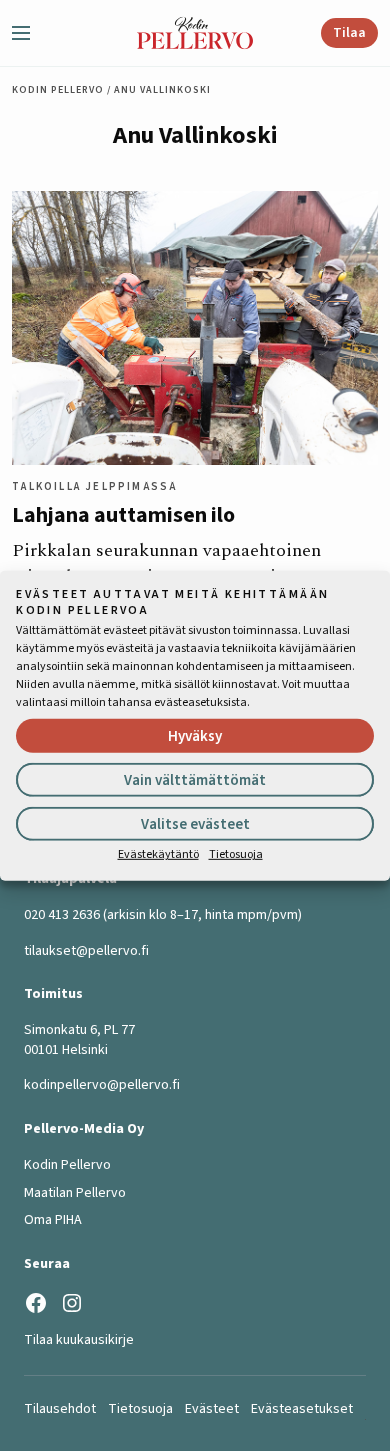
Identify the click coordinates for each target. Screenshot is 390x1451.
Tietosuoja (236, 854)
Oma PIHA (53, 1220)
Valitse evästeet (195, 824)
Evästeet (212, 1409)
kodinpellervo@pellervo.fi (102, 1085)
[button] (29, 33)
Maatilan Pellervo (75, 1193)
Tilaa (349, 33)
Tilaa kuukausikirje (79, 1340)
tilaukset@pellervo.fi (86, 951)
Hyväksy (195, 736)
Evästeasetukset (302, 1409)
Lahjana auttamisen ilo (123, 515)
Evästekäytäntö (158, 854)
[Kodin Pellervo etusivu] (195, 33)
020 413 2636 (62, 915)
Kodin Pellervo (58, 90)
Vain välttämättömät (195, 780)
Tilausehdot (60, 1409)
